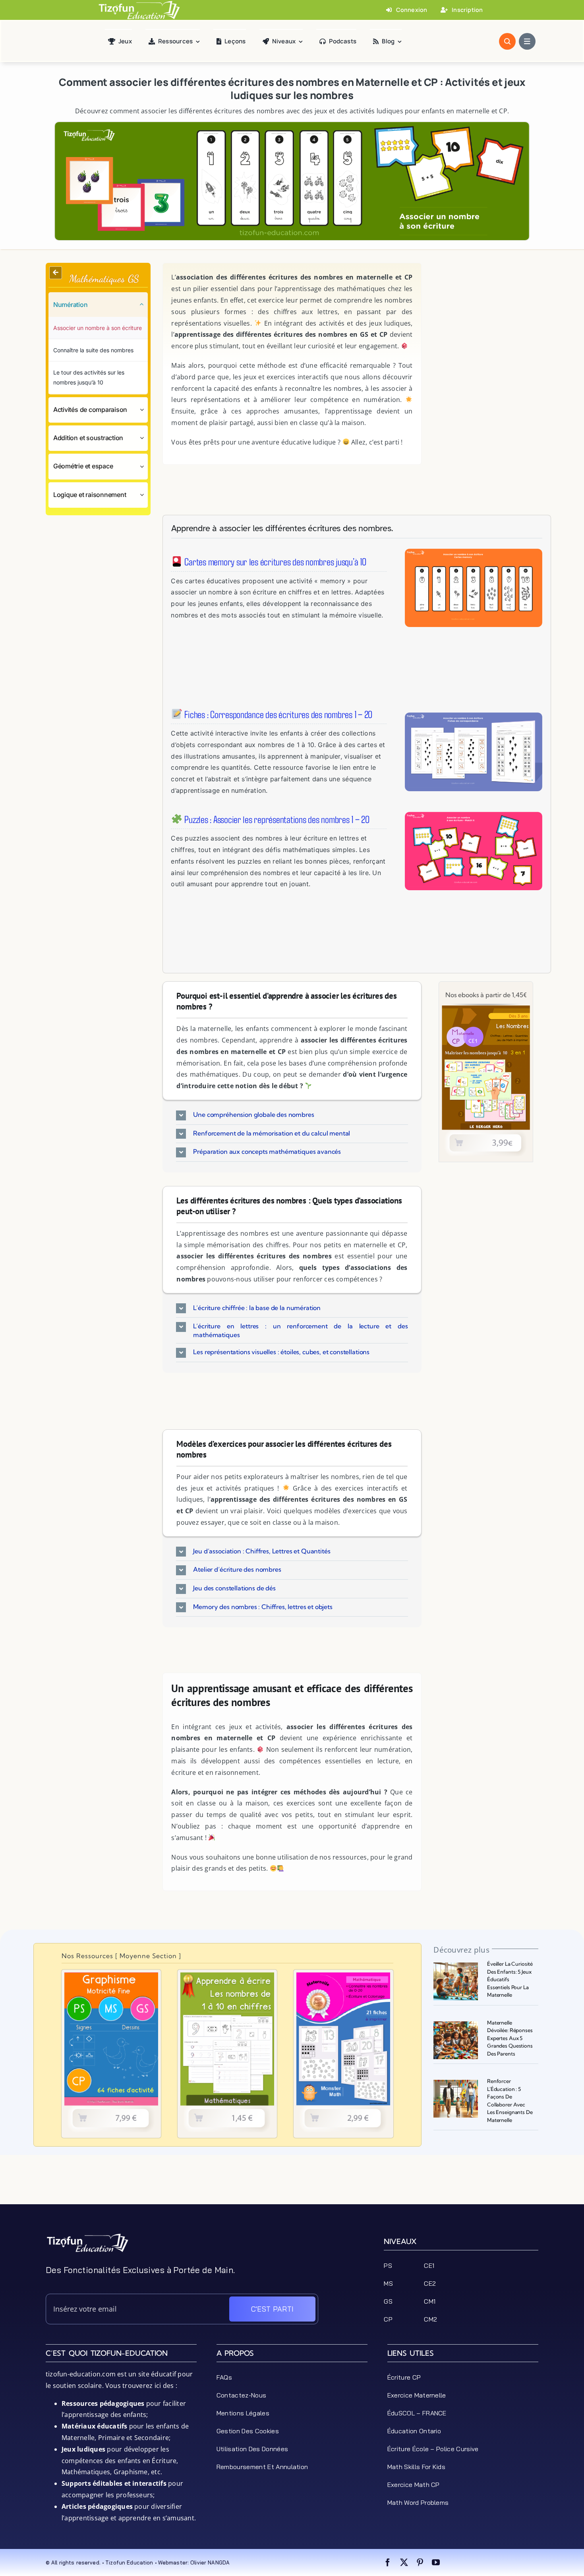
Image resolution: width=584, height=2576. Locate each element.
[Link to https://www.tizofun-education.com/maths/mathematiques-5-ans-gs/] (56, 273)
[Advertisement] (486, 313)
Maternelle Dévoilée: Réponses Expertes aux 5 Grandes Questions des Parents (510, 2038)
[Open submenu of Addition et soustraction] (144, 438)
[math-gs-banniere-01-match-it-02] (474, 815)
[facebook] (388, 2562)
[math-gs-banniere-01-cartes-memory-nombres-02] (474, 552)
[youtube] (436, 2562)
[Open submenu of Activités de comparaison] (144, 410)
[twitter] (404, 2562)
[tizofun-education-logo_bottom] (87, 2236)
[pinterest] (420, 2562)
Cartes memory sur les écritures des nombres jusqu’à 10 (274, 561)
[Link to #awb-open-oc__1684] (527, 41)
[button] (292, 1115)
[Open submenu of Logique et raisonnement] (144, 495)
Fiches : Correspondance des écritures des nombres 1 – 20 (277, 714)
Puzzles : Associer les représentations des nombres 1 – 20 (276, 819)
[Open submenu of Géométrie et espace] (144, 466)
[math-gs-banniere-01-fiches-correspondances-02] (474, 716)
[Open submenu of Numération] (144, 305)
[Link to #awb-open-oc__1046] (507, 41)
